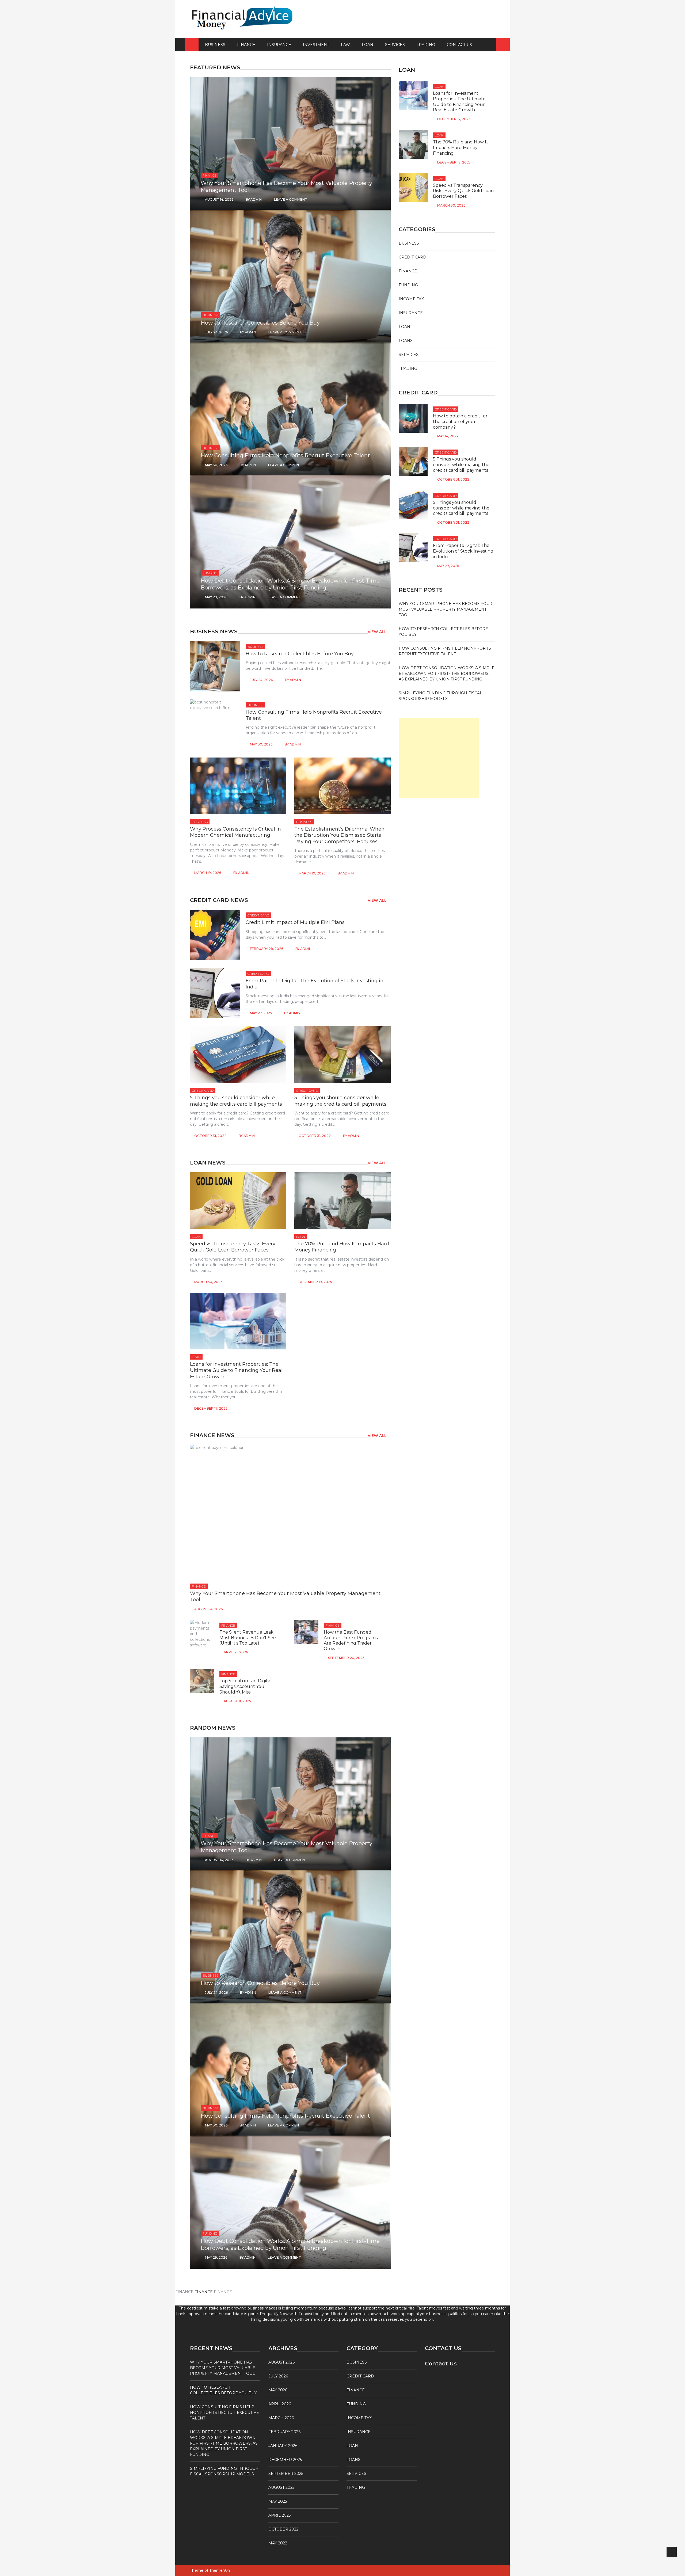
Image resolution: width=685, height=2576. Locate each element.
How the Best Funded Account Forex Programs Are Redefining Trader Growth (351, 1640)
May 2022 (278, 2543)
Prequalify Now (274, 2314)
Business (215, 45)
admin (256, 199)
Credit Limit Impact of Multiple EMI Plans (295, 922)
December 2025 (285, 2460)
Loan (368, 45)
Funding (210, 573)
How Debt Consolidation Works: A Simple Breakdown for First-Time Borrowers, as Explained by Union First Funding (447, 674)
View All (377, 632)
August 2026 (281, 2362)
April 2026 (280, 2404)
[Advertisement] (439, 758)
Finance (246, 45)
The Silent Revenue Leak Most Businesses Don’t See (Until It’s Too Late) (248, 1638)
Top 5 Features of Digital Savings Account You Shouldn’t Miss (246, 1686)
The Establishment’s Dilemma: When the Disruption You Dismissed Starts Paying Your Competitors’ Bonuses (339, 835)
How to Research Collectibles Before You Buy (260, 323)
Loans (406, 341)
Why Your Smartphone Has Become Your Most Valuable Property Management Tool (446, 609)
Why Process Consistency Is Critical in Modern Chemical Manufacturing (235, 832)
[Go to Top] (672, 2552)
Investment (316, 45)
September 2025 (286, 2474)
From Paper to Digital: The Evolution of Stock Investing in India (463, 551)
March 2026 (281, 2418)
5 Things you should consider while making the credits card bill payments (236, 1101)
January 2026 (283, 2446)
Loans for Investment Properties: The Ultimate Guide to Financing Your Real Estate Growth (236, 1370)
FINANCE (204, 2292)
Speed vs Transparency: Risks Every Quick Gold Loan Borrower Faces (233, 1247)
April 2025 (279, 2515)
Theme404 (220, 2570)
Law (345, 45)
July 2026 (278, 2376)
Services (395, 45)
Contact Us (459, 45)
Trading (426, 45)
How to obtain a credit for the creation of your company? (460, 422)
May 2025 (278, 2501)
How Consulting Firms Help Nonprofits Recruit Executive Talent (285, 455)
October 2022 (283, 2529)
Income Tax (411, 299)
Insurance (279, 45)
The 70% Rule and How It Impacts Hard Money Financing (461, 148)
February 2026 (284, 2432)
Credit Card (258, 915)
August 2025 (281, 2487)
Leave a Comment (291, 199)
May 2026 (278, 2390)
